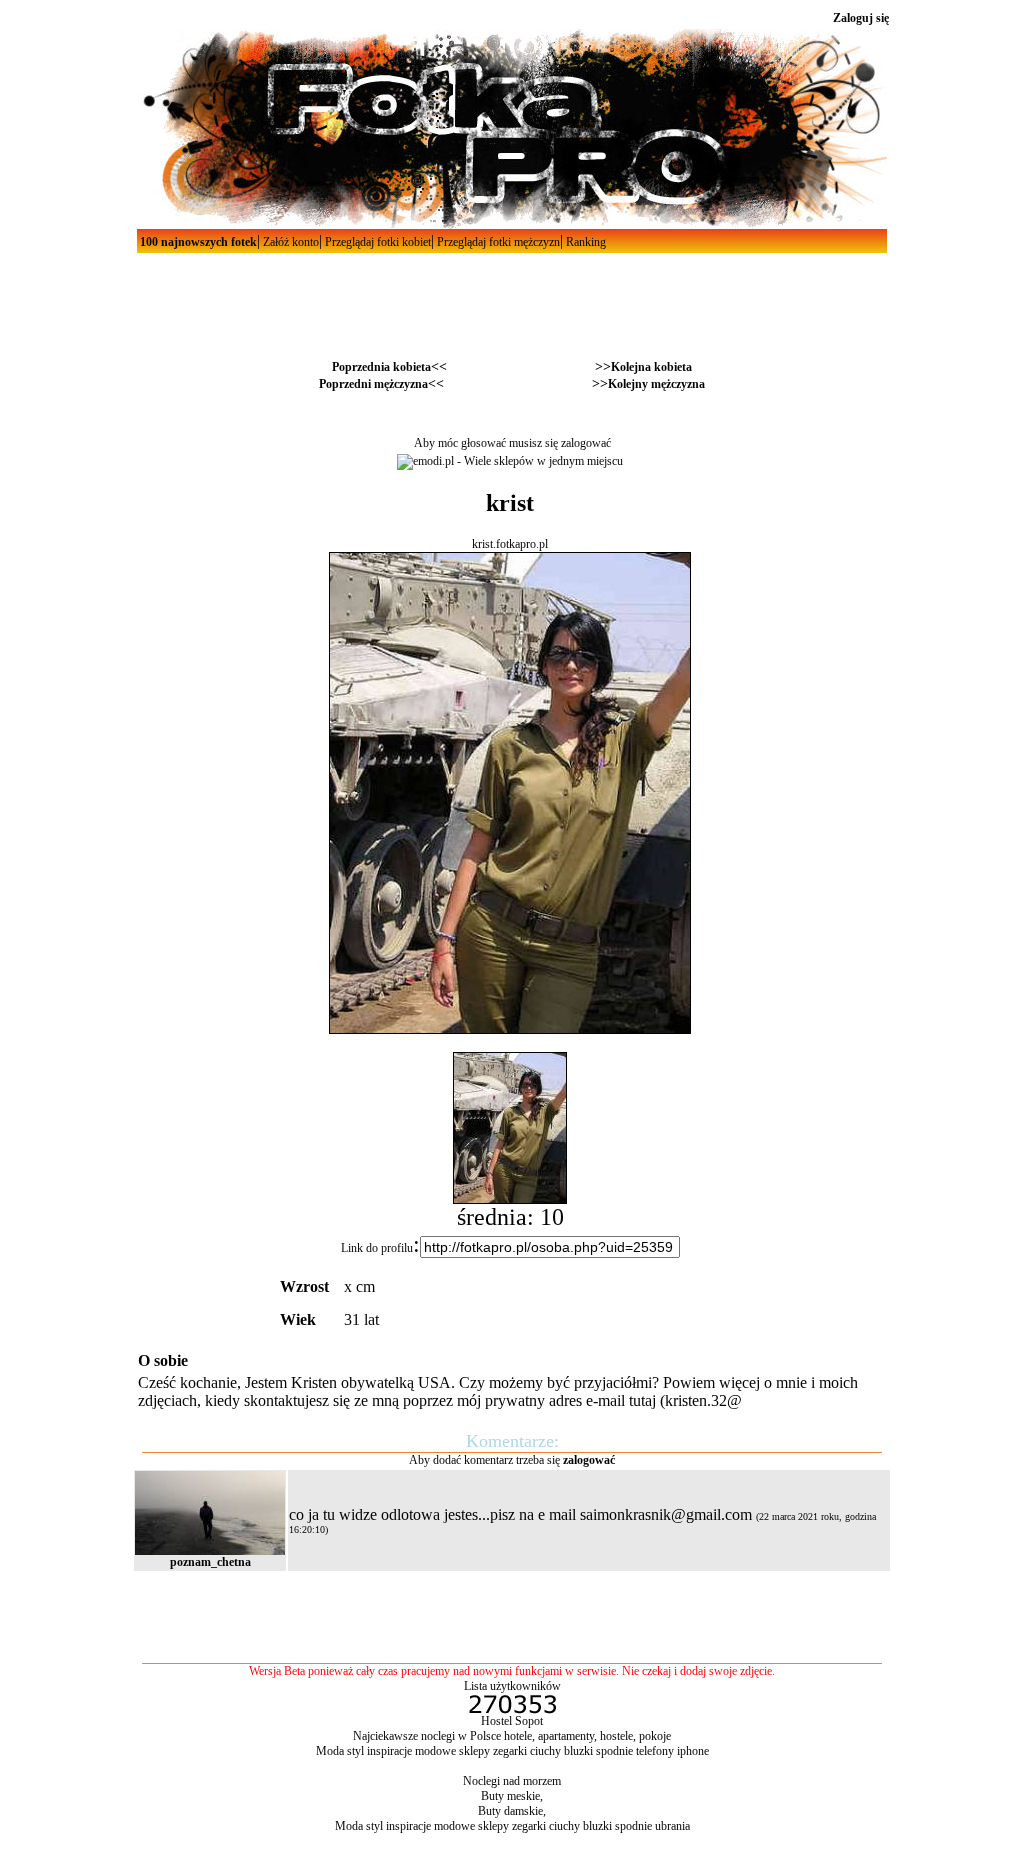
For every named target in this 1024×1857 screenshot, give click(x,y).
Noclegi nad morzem (512, 1781)
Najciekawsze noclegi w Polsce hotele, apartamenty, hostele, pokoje (512, 1736)
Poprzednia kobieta (381, 367)
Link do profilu (377, 1248)
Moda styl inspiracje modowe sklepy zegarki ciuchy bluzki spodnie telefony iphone (512, 1751)
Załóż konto (289, 242)
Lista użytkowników (512, 1686)
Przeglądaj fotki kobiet (376, 242)
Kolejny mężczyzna (656, 384)
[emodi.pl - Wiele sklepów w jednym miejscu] (510, 461)
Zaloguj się (861, 18)
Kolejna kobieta (651, 367)
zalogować (586, 443)
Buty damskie (510, 1811)
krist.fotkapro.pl (510, 544)
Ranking (584, 242)
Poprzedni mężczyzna (373, 384)
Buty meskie (510, 1796)
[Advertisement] (512, 298)
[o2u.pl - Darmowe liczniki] (512, 1710)
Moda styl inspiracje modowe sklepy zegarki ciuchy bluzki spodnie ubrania (512, 1826)
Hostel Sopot (512, 1721)
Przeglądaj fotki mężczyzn (497, 242)
